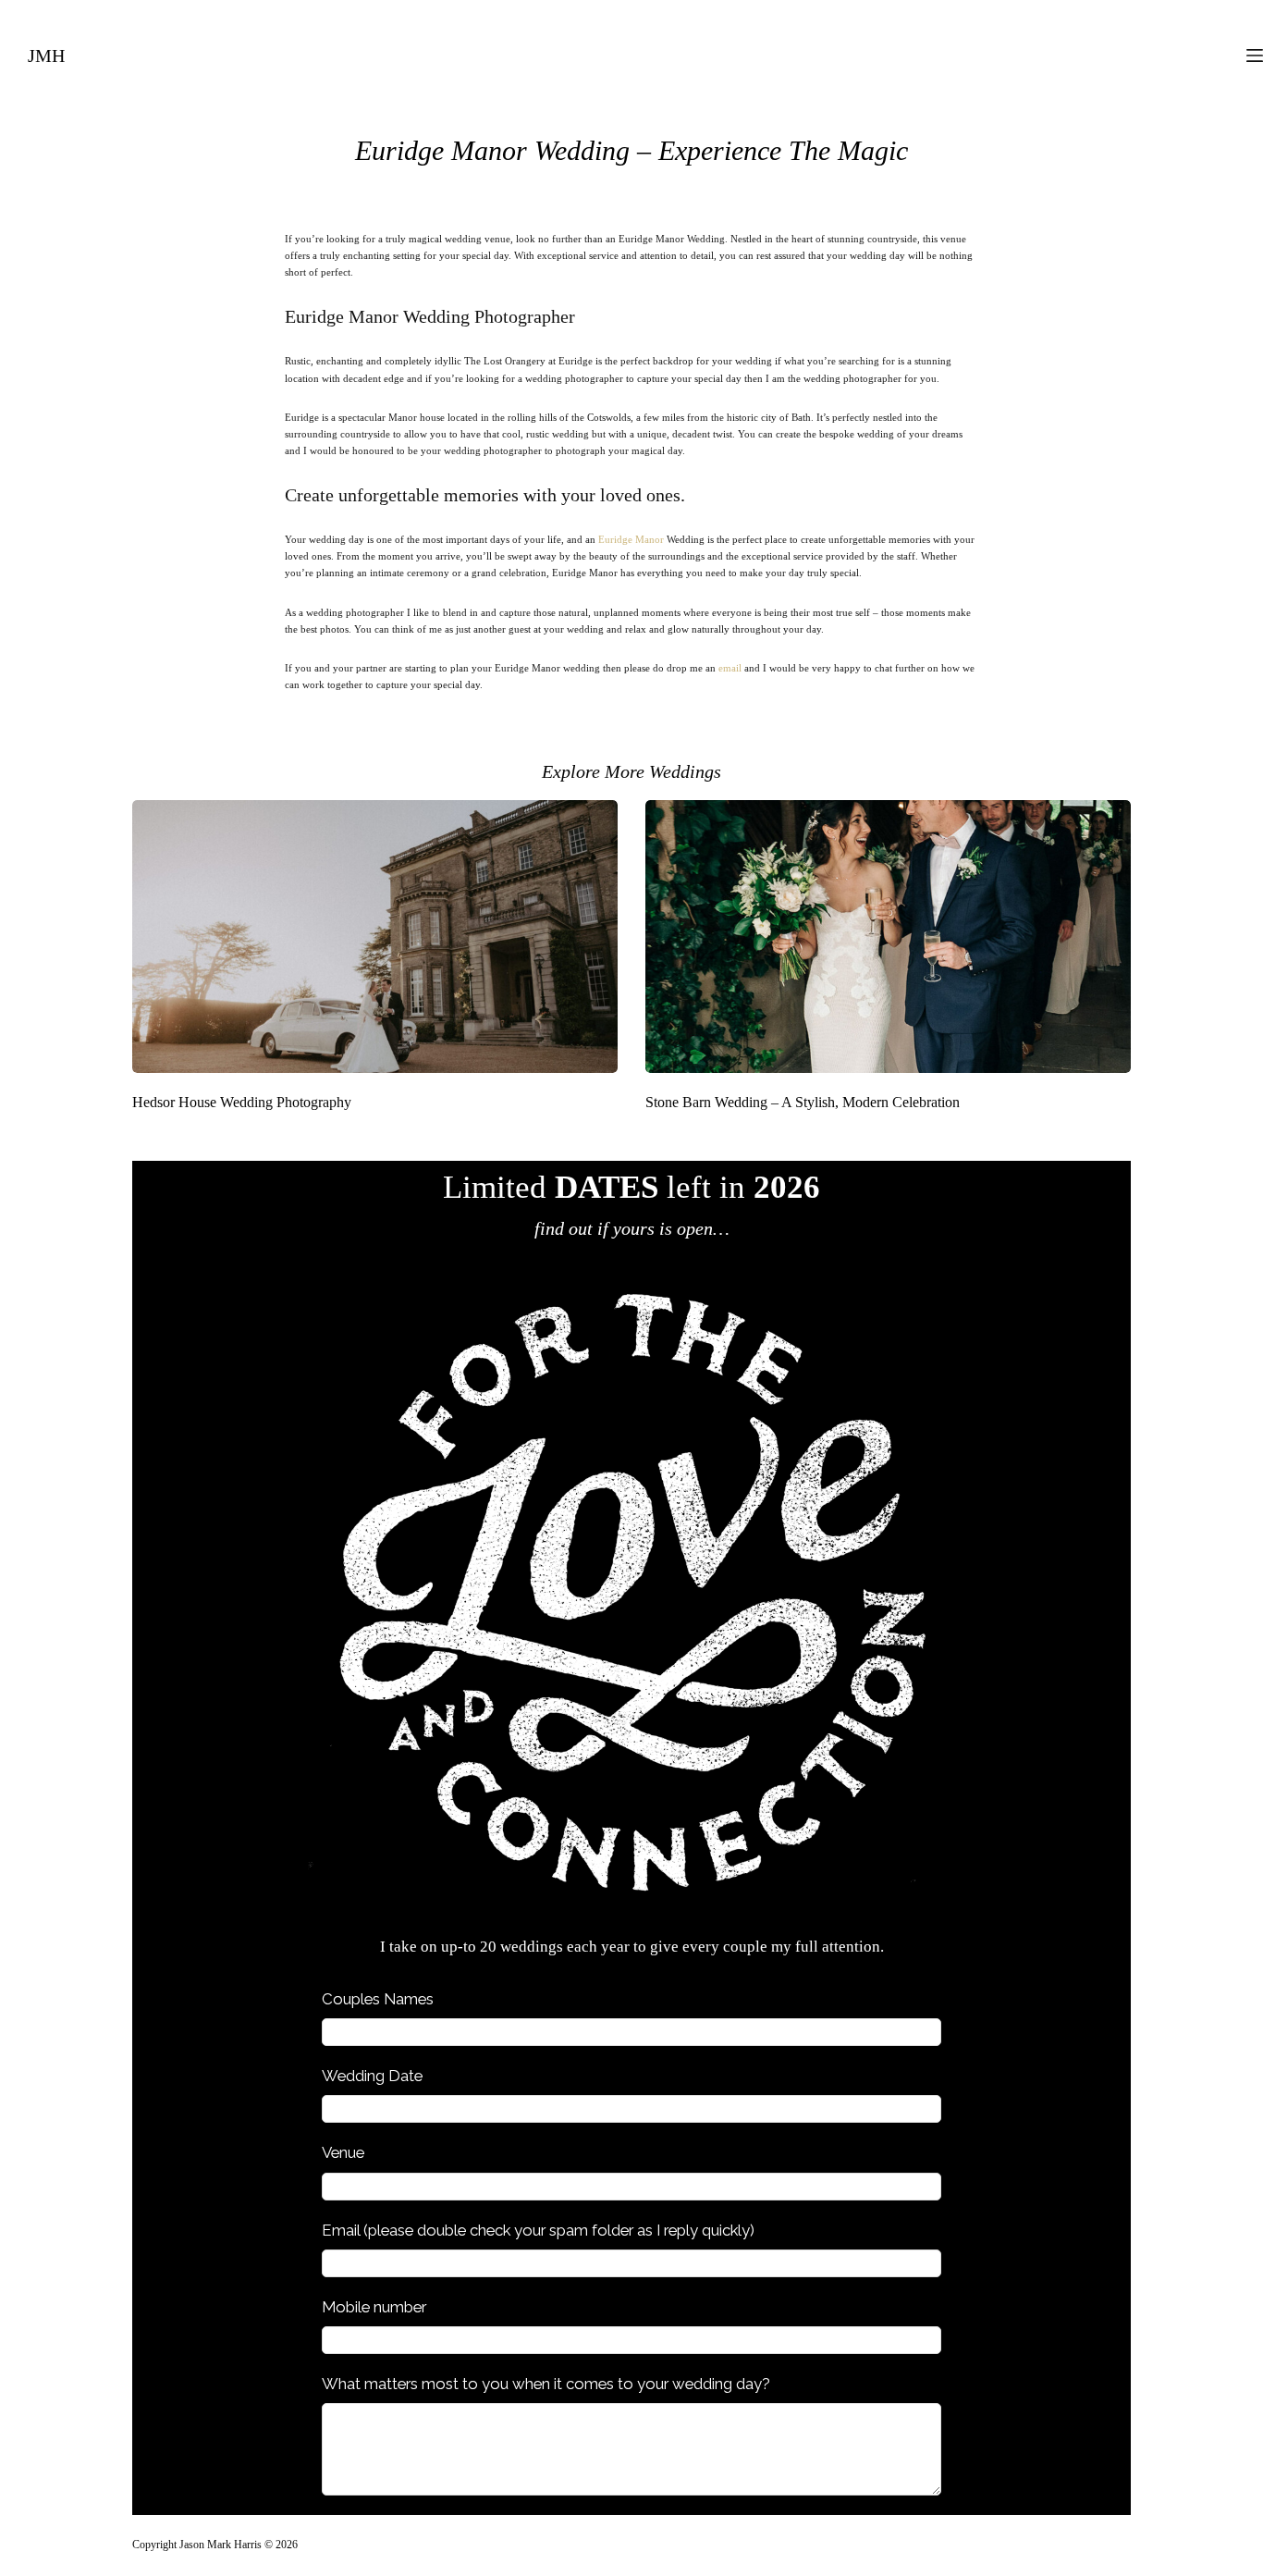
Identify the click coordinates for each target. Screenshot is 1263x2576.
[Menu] (1255, 55)
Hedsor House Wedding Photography (242, 1102)
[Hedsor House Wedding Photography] (375, 937)
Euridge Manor (631, 539)
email (730, 668)
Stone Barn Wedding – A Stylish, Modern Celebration (803, 1102)
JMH (46, 55)
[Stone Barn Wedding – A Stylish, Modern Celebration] (888, 937)
